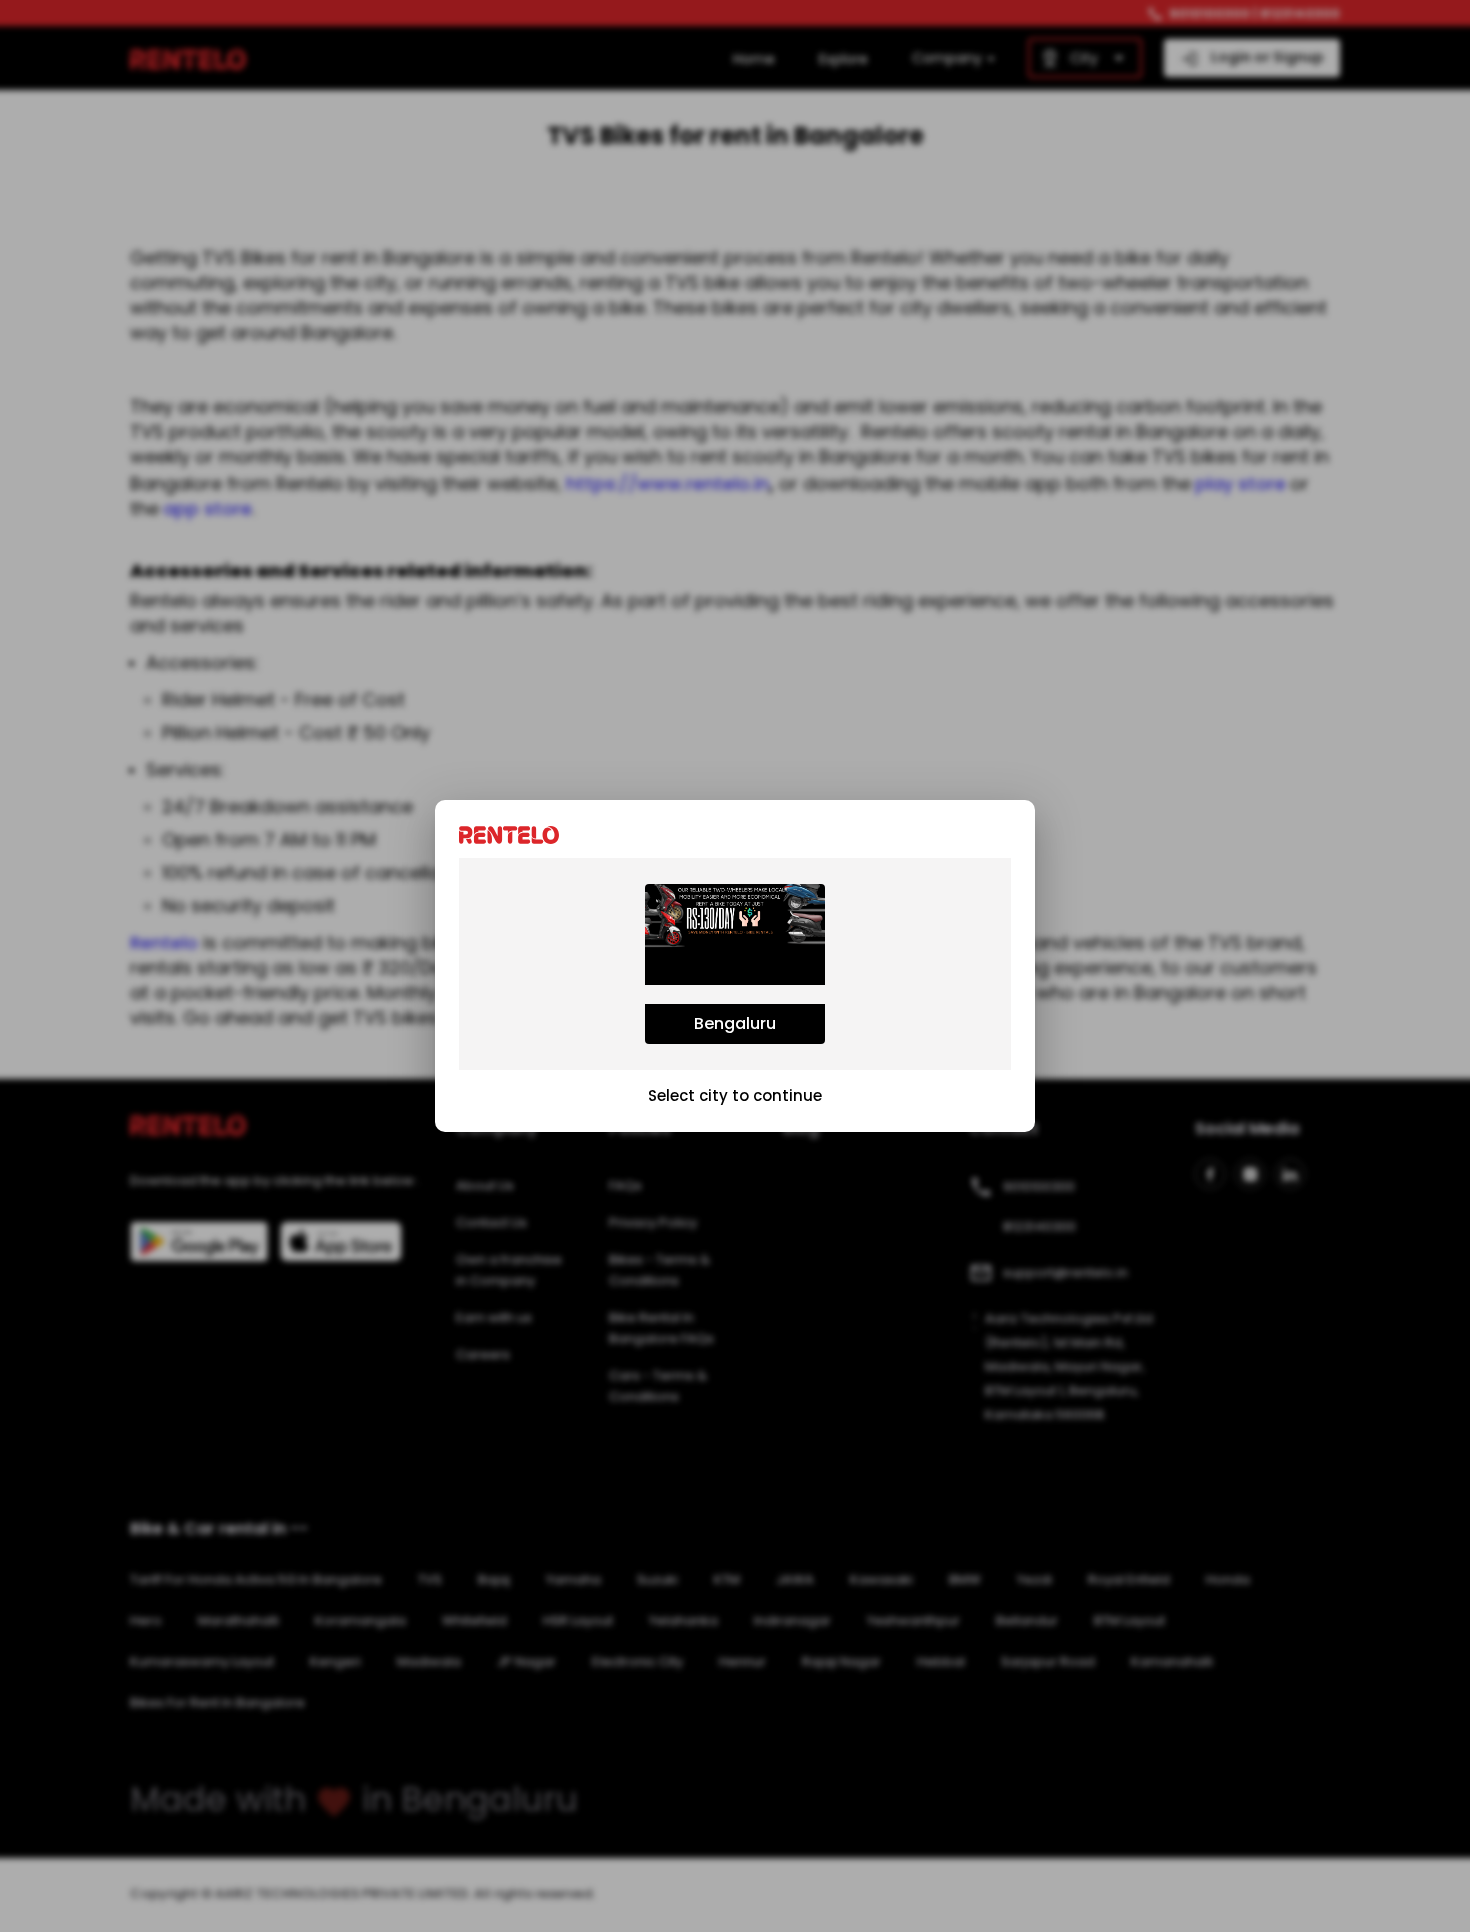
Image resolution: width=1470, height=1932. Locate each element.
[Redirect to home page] (514, 834)
